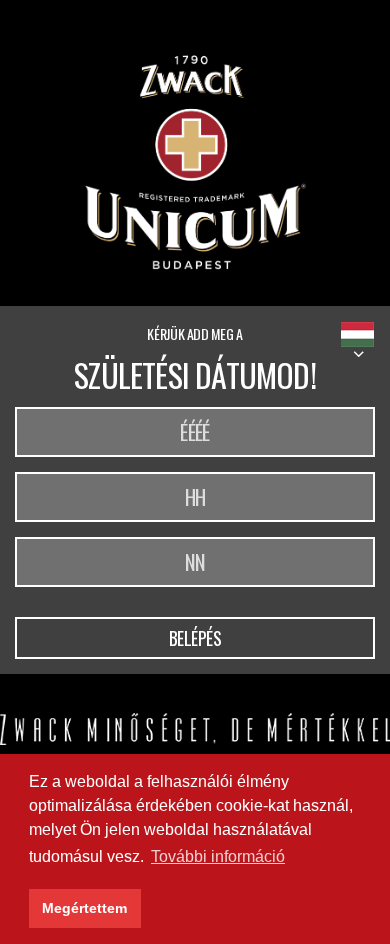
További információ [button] (218, 856)
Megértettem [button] (84, 908)
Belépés (195, 638)
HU (357, 334)
